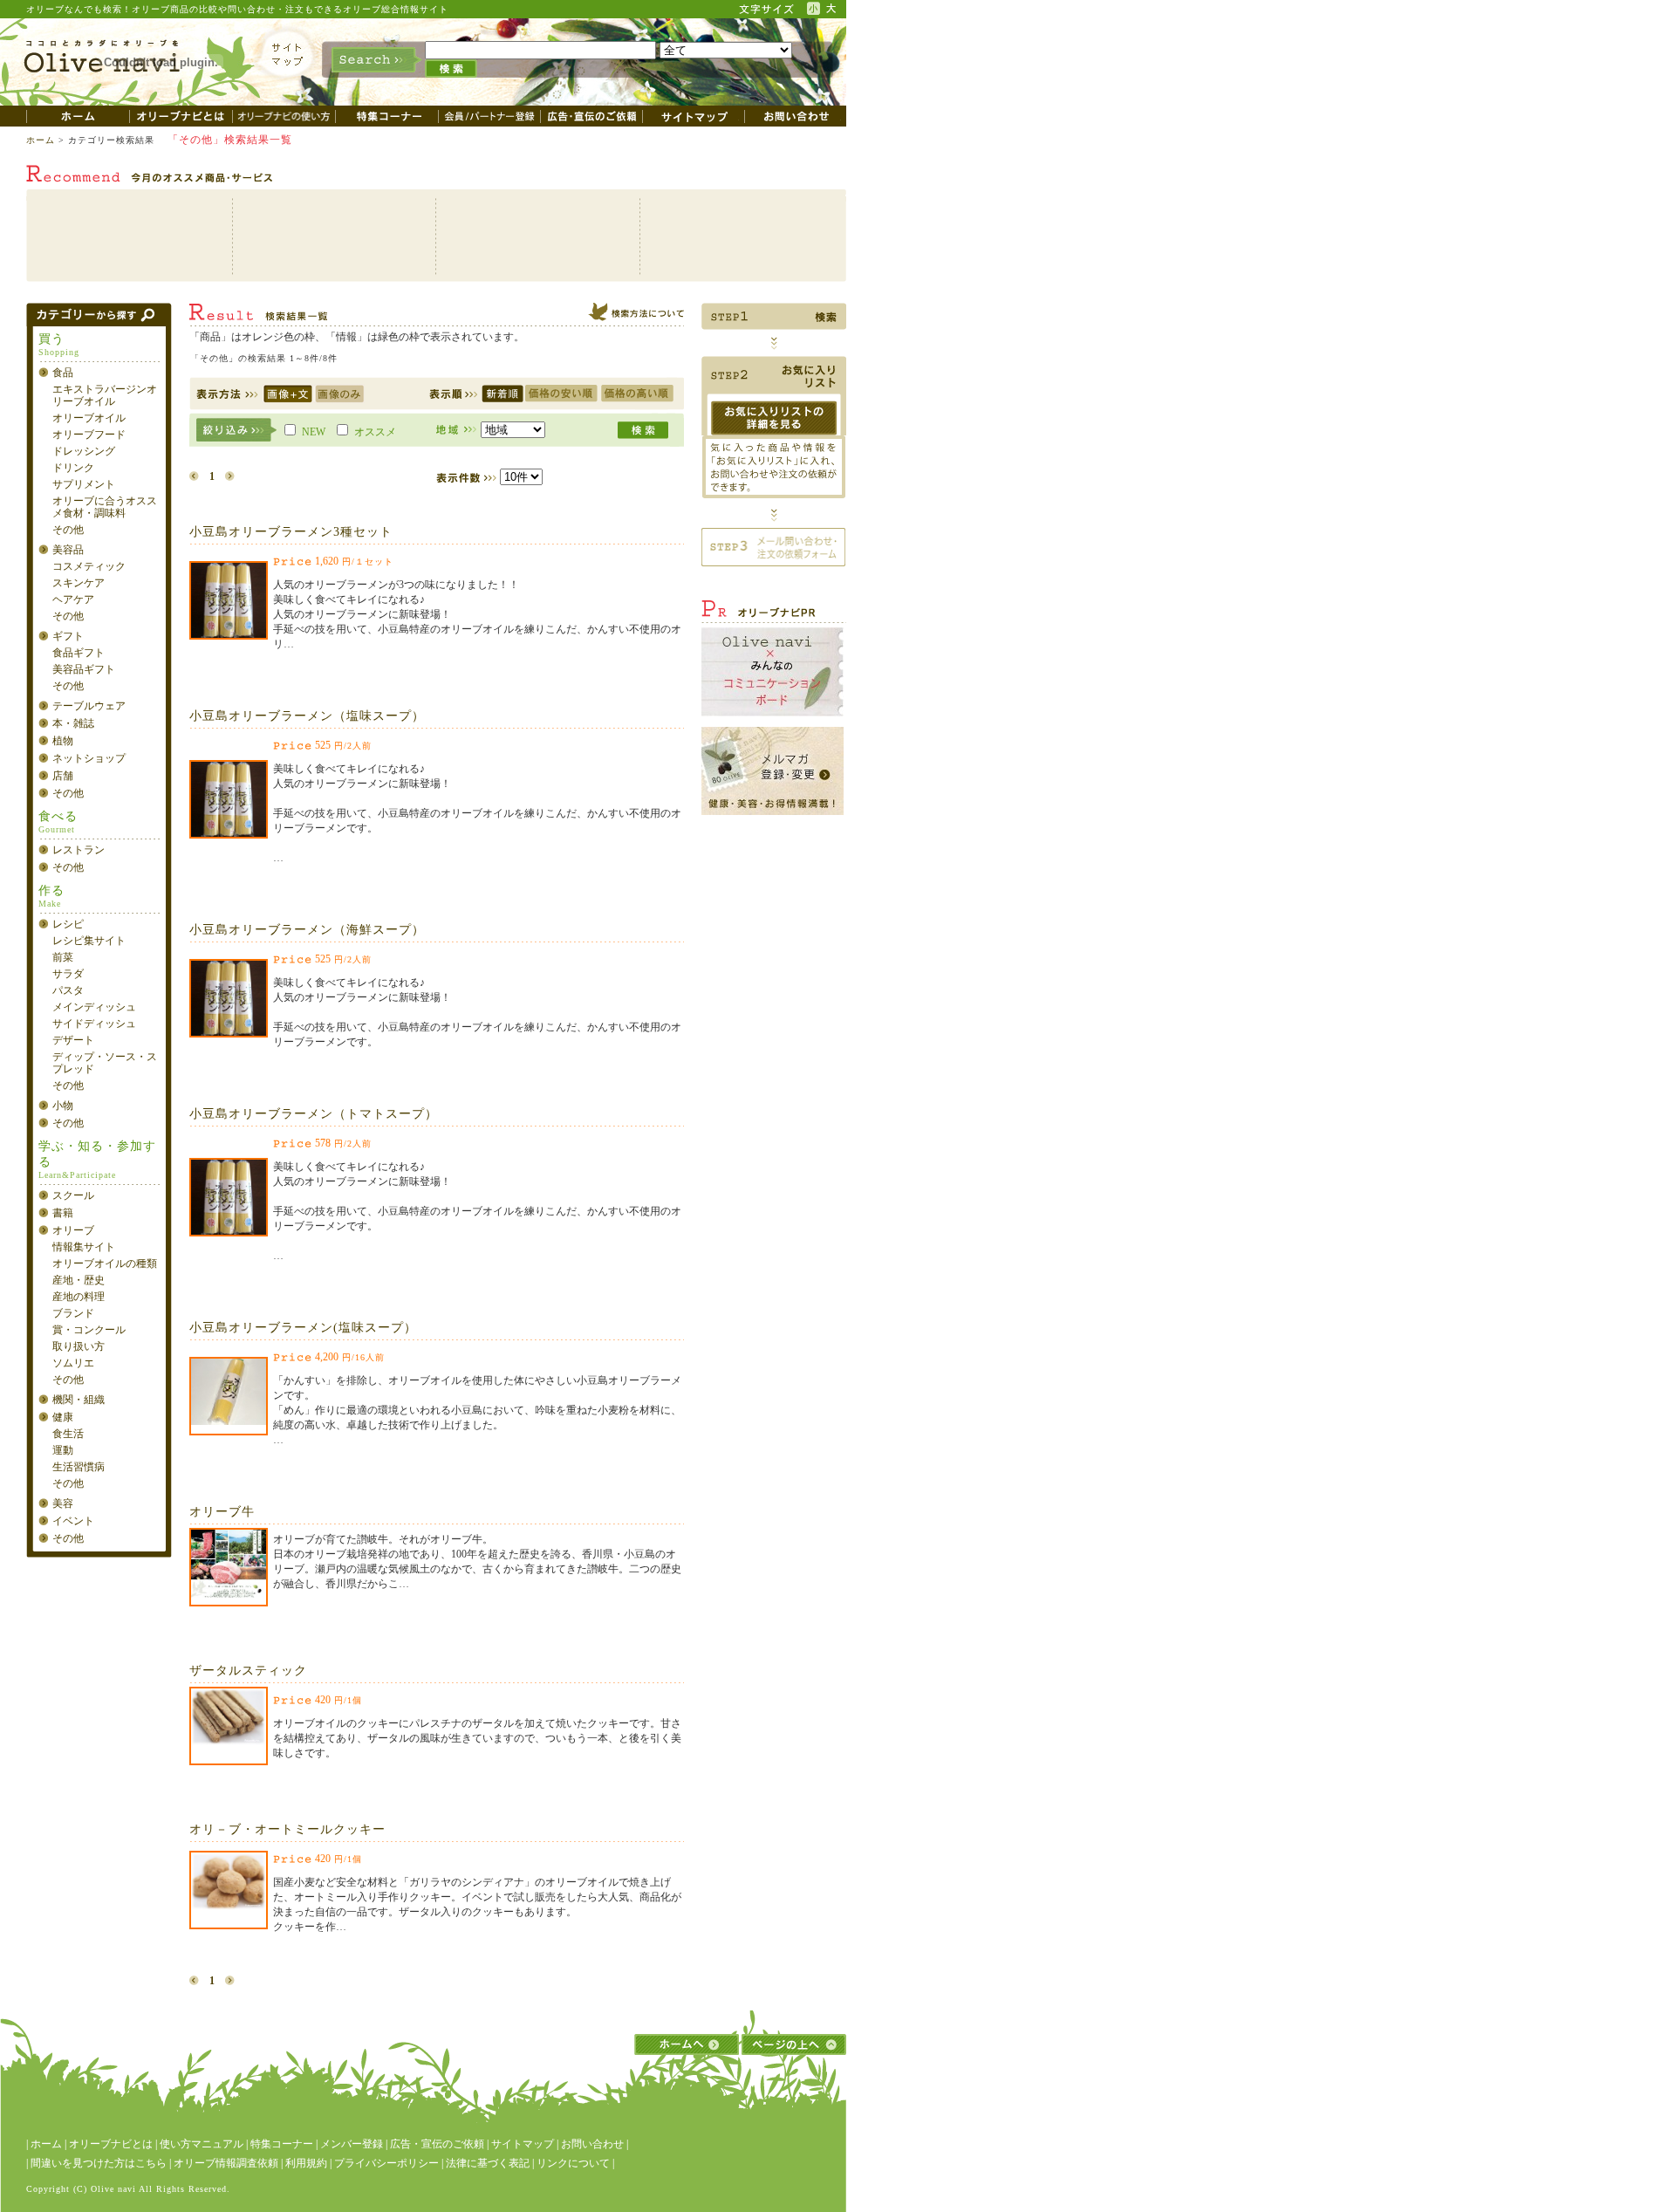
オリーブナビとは (111, 2144)
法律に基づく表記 (488, 2163)
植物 (63, 741)
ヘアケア (73, 599)
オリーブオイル (89, 418)
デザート (73, 1040)
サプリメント (84, 484)
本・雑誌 (73, 723)
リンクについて (573, 2163)
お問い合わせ (592, 2144)
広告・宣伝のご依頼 (437, 2144)
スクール (73, 1195)
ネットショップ (89, 758)
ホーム (41, 140)
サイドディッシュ (94, 1024)
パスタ (68, 990)
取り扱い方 (79, 1346)
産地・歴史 (79, 1280)
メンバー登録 (352, 2144)
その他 (68, 530)
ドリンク (73, 468)
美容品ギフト (84, 669)
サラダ (68, 974)
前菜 (63, 957)
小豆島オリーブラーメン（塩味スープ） (307, 716)
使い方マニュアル (202, 2144)
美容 (63, 1503)
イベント (73, 1521)
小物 (63, 1106)
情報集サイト (84, 1247)
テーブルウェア (89, 706)
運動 (63, 1450)
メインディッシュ (94, 1007)
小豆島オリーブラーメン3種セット (291, 532)
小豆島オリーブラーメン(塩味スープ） (303, 1328)
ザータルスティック (248, 1671)
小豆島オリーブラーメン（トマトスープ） (314, 1114)
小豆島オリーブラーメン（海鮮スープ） (307, 930)
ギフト (68, 636)
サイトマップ (523, 2144)
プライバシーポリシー (386, 2163)
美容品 (68, 550)
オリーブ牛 (222, 1512)
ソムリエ (73, 1363)
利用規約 (306, 2163)
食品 (63, 373)
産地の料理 (79, 1297)
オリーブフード (89, 435)
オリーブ (73, 1230)
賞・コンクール (89, 1330)
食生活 (68, 1434)
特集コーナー (282, 2144)
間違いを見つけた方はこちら (99, 2163)
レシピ (68, 924)
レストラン (79, 850)
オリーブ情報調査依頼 (226, 2163)
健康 (63, 1417)
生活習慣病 (79, 1467)
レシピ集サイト (89, 941)
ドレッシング (84, 451)
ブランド (73, 1313)
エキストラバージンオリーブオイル (105, 395)
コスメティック (89, 566)
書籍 (63, 1213)
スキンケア (79, 583)
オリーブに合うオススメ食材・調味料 (105, 507)
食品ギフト (79, 653)
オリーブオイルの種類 (105, 1264)
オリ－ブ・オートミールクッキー (287, 1829)
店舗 (63, 776)
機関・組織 (79, 1400)
